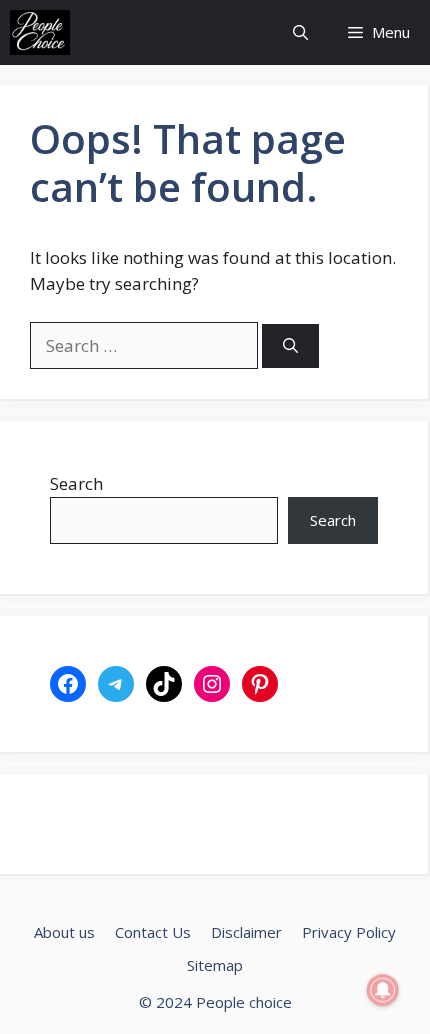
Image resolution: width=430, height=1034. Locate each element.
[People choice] (40, 32)
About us (64, 932)
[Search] (290, 346)
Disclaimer (246, 932)
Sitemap (215, 965)
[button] (300, 32)
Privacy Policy (349, 932)
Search (76, 483)
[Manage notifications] (383, 990)
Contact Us (153, 932)
